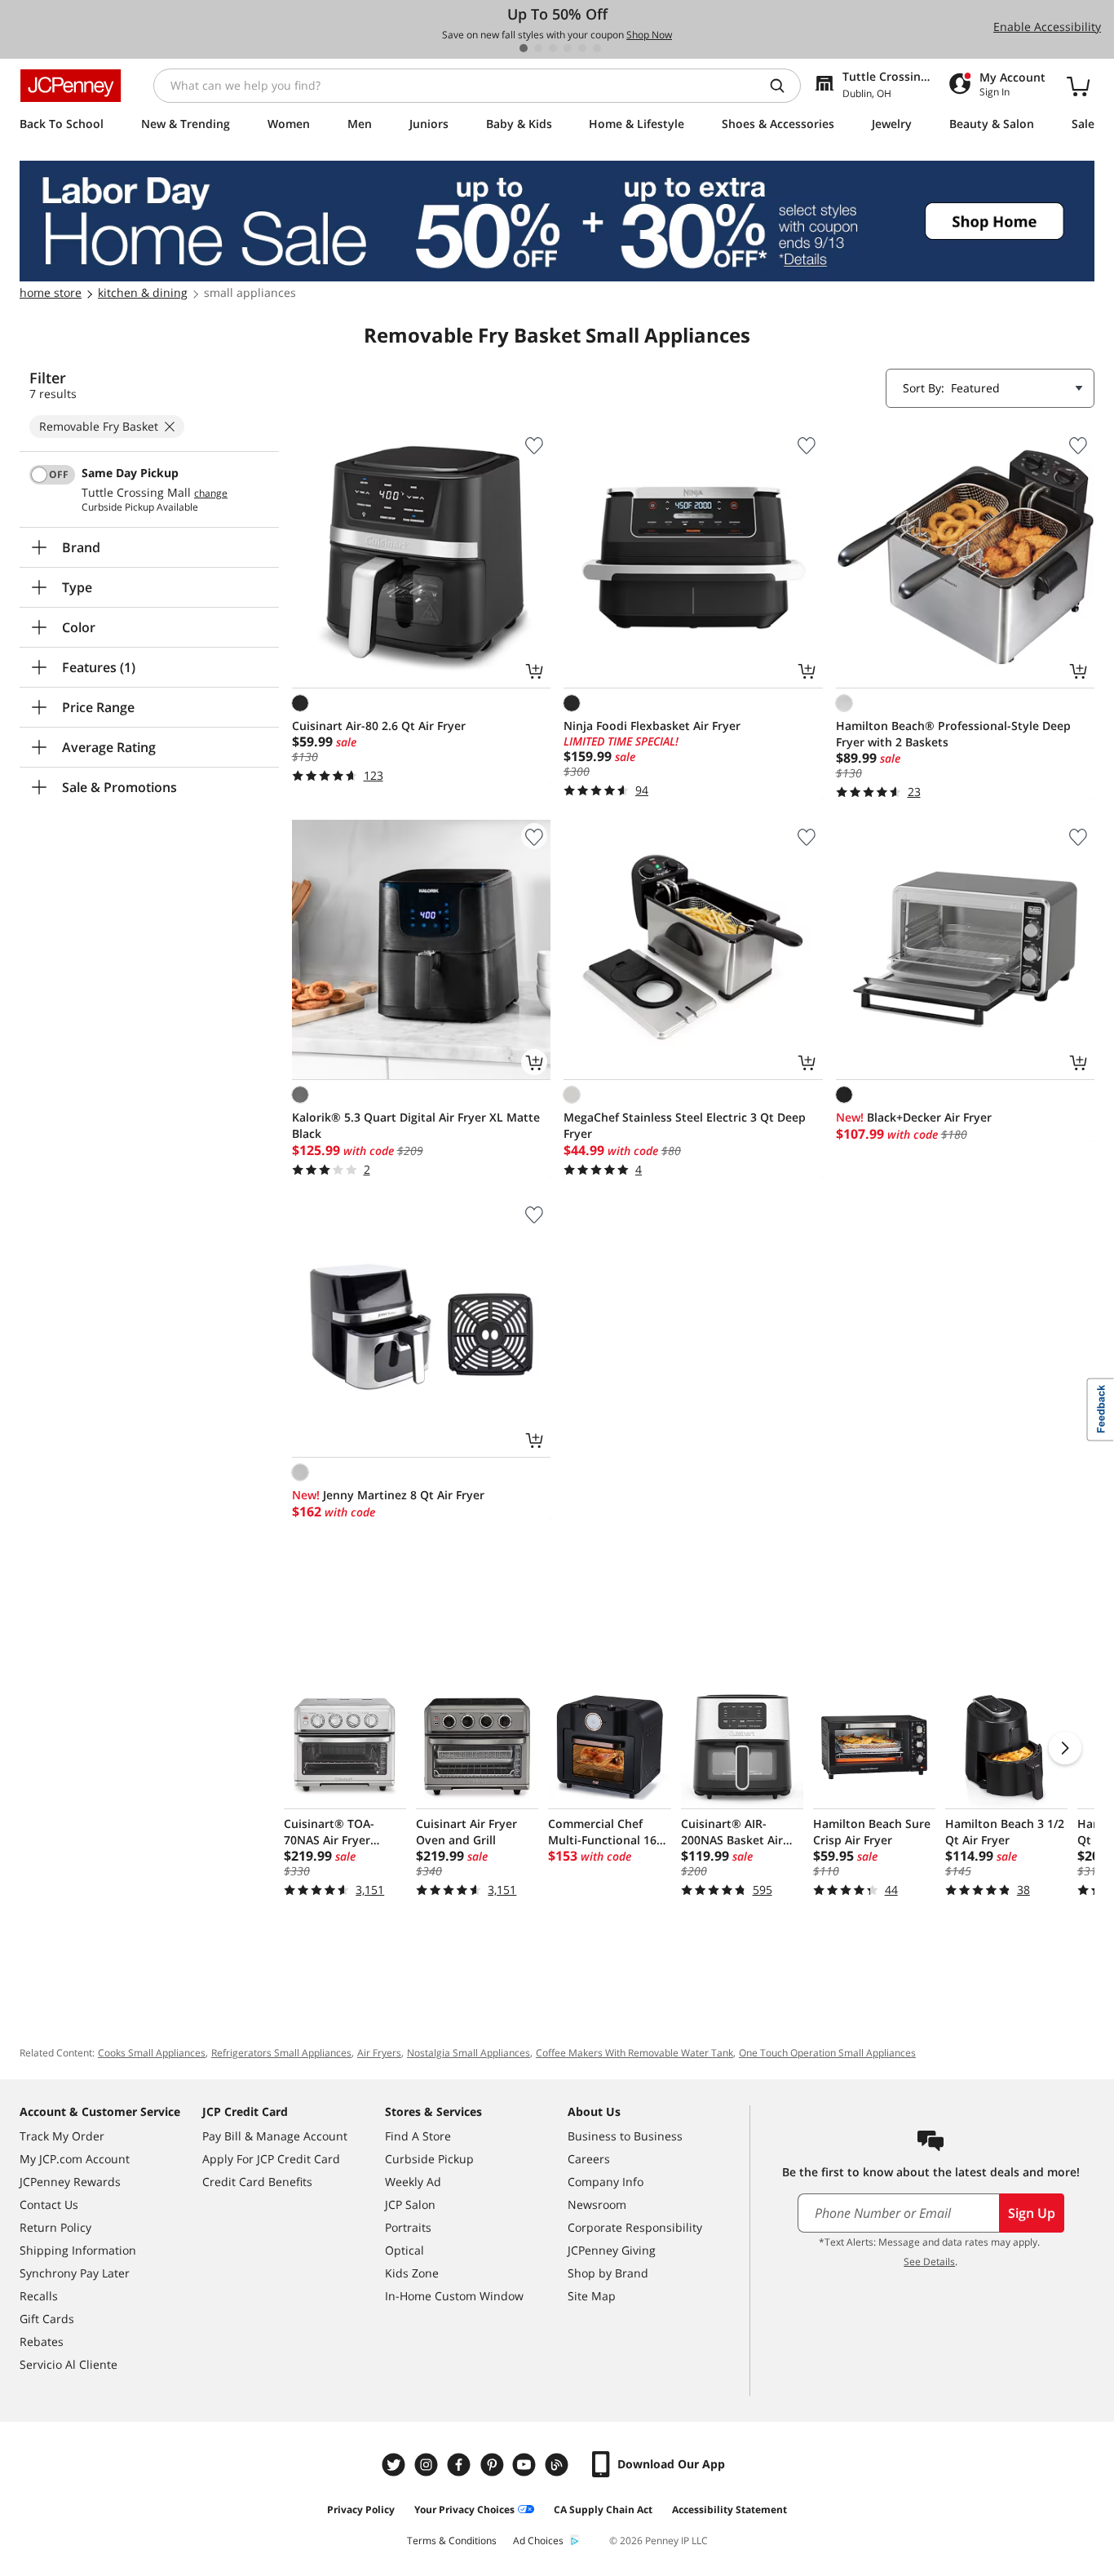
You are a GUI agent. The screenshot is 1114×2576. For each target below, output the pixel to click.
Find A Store (418, 2136)
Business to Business (625, 2136)
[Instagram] (428, 2465)
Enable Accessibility (1047, 27)
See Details (929, 2262)
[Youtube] (526, 2465)
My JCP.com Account (75, 2159)
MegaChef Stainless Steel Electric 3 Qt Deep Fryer (685, 1125)
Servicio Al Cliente (69, 2364)
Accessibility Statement (729, 2510)
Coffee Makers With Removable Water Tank (634, 2053)
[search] (784, 86)
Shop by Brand (608, 2273)
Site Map (592, 2296)
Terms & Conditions (452, 2541)
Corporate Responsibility (635, 2227)
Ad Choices (538, 2541)
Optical (404, 2250)
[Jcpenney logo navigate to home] (71, 86)
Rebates (42, 2341)
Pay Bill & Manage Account (275, 2136)
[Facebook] (461, 2465)
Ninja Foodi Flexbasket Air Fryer (652, 726)
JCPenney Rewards (70, 2182)
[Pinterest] (493, 2465)
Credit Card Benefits (257, 2182)
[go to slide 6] (597, 48)
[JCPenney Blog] (559, 2465)
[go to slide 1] (524, 48)
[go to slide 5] (582, 48)
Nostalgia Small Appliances (469, 2053)
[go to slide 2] (538, 48)
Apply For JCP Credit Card (271, 2159)
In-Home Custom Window (454, 2296)
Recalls (39, 2296)
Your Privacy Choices (464, 2510)
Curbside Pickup (429, 2159)
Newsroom (597, 2204)
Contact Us (49, 2204)
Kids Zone (412, 2273)
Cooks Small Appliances (152, 2053)
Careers (589, 2159)
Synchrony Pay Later (75, 2273)
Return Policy (55, 2227)
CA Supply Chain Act (603, 2510)
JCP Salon (410, 2204)
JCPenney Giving (612, 2250)
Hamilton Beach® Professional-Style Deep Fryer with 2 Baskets (953, 734)
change (211, 494)
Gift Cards (47, 2319)
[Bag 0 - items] (1078, 86)
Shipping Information (78, 2250)
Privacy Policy (361, 2510)
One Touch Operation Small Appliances (827, 2053)
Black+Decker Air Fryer (914, 1117)
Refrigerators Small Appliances (281, 2053)
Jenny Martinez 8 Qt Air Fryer (388, 1495)
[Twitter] (396, 2465)
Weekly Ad (413, 2182)
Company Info (606, 2182)
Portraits (408, 2227)
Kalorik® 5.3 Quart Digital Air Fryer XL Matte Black (416, 1125)
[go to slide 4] (568, 48)
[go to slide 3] (553, 48)
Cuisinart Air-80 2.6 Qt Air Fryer (379, 726)
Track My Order (62, 2136)
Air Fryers (379, 2053)
